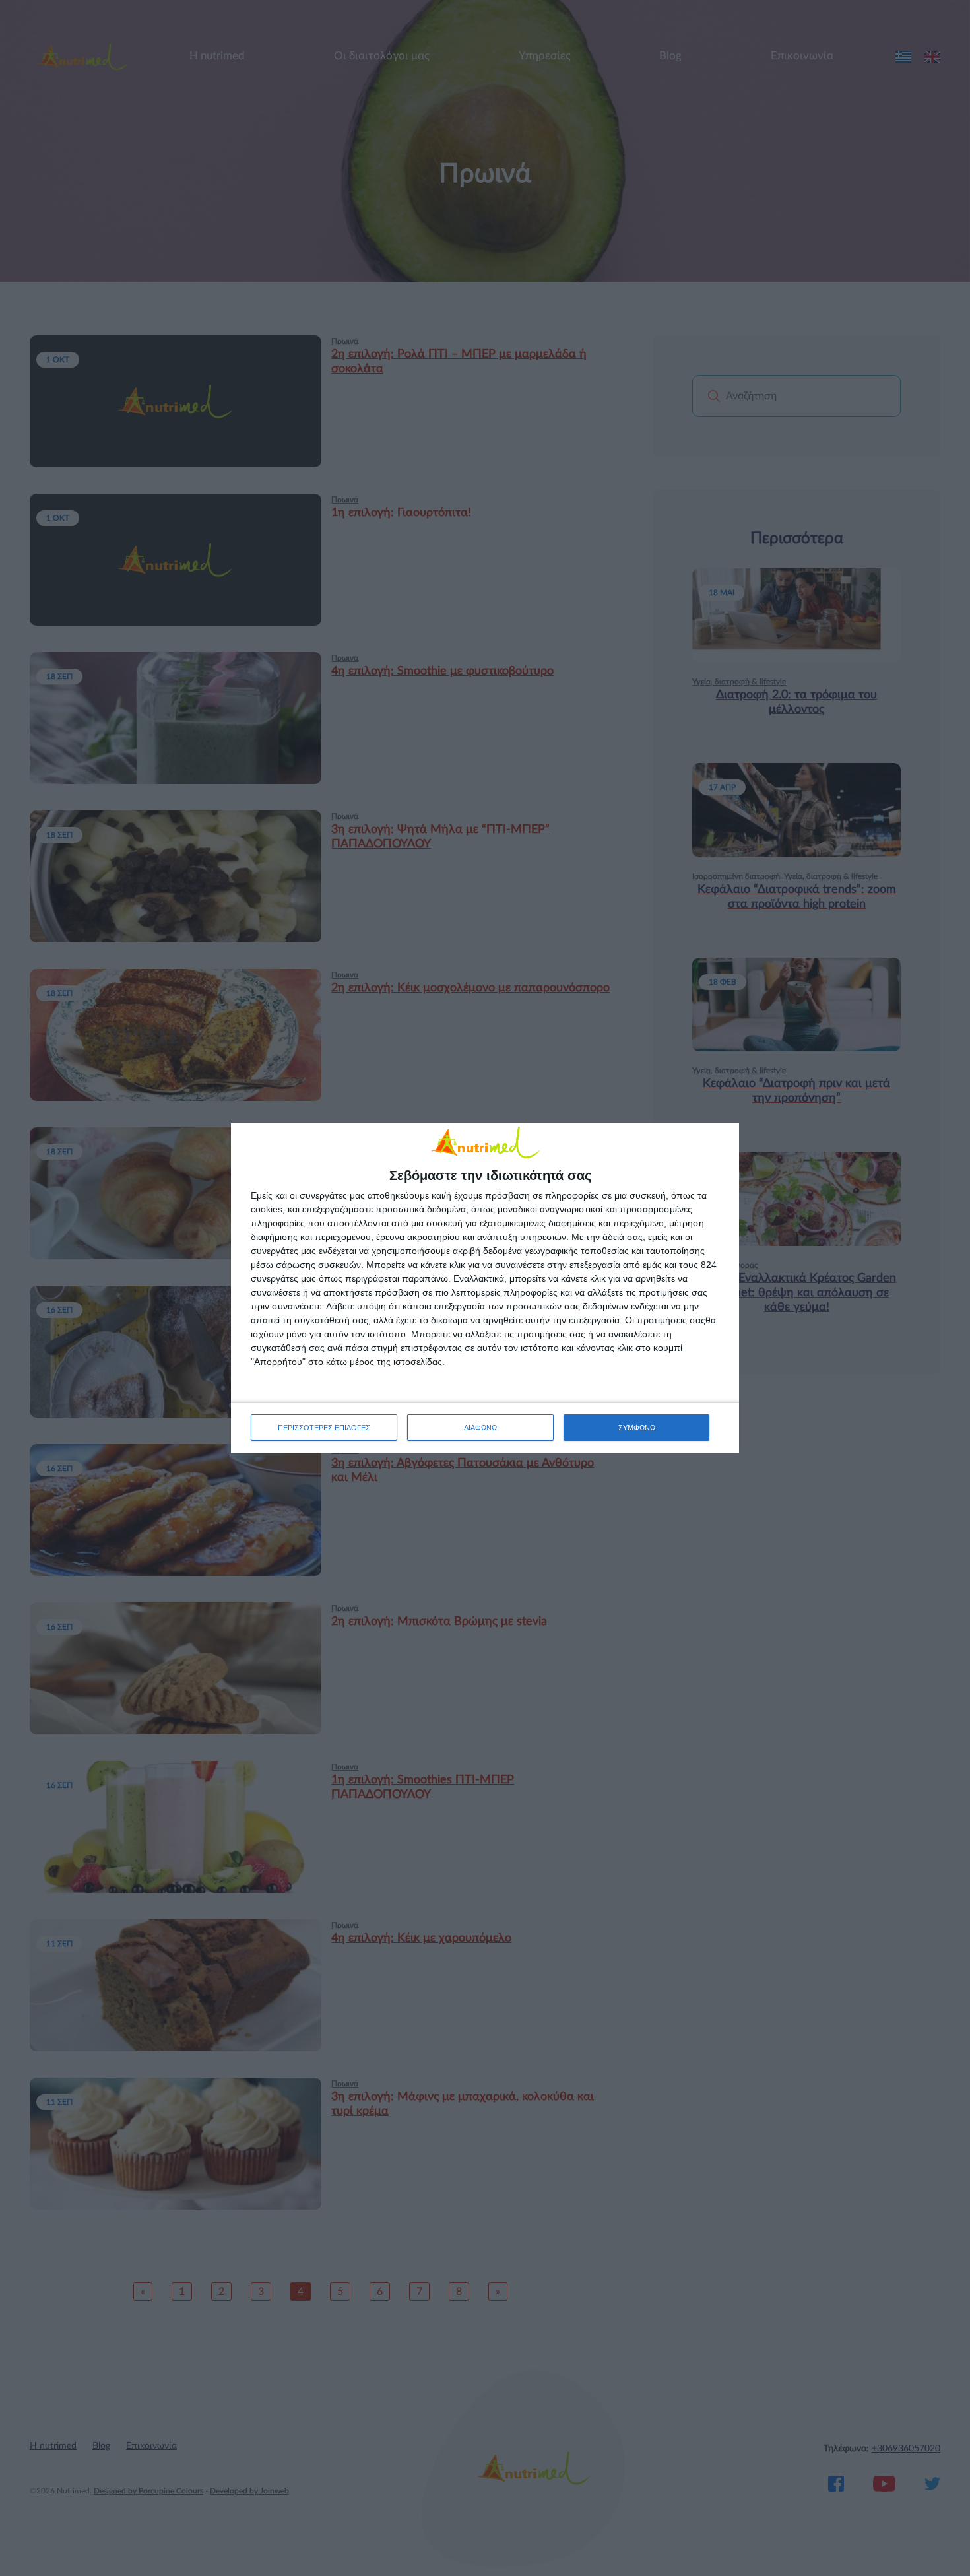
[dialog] (485, 1288)
